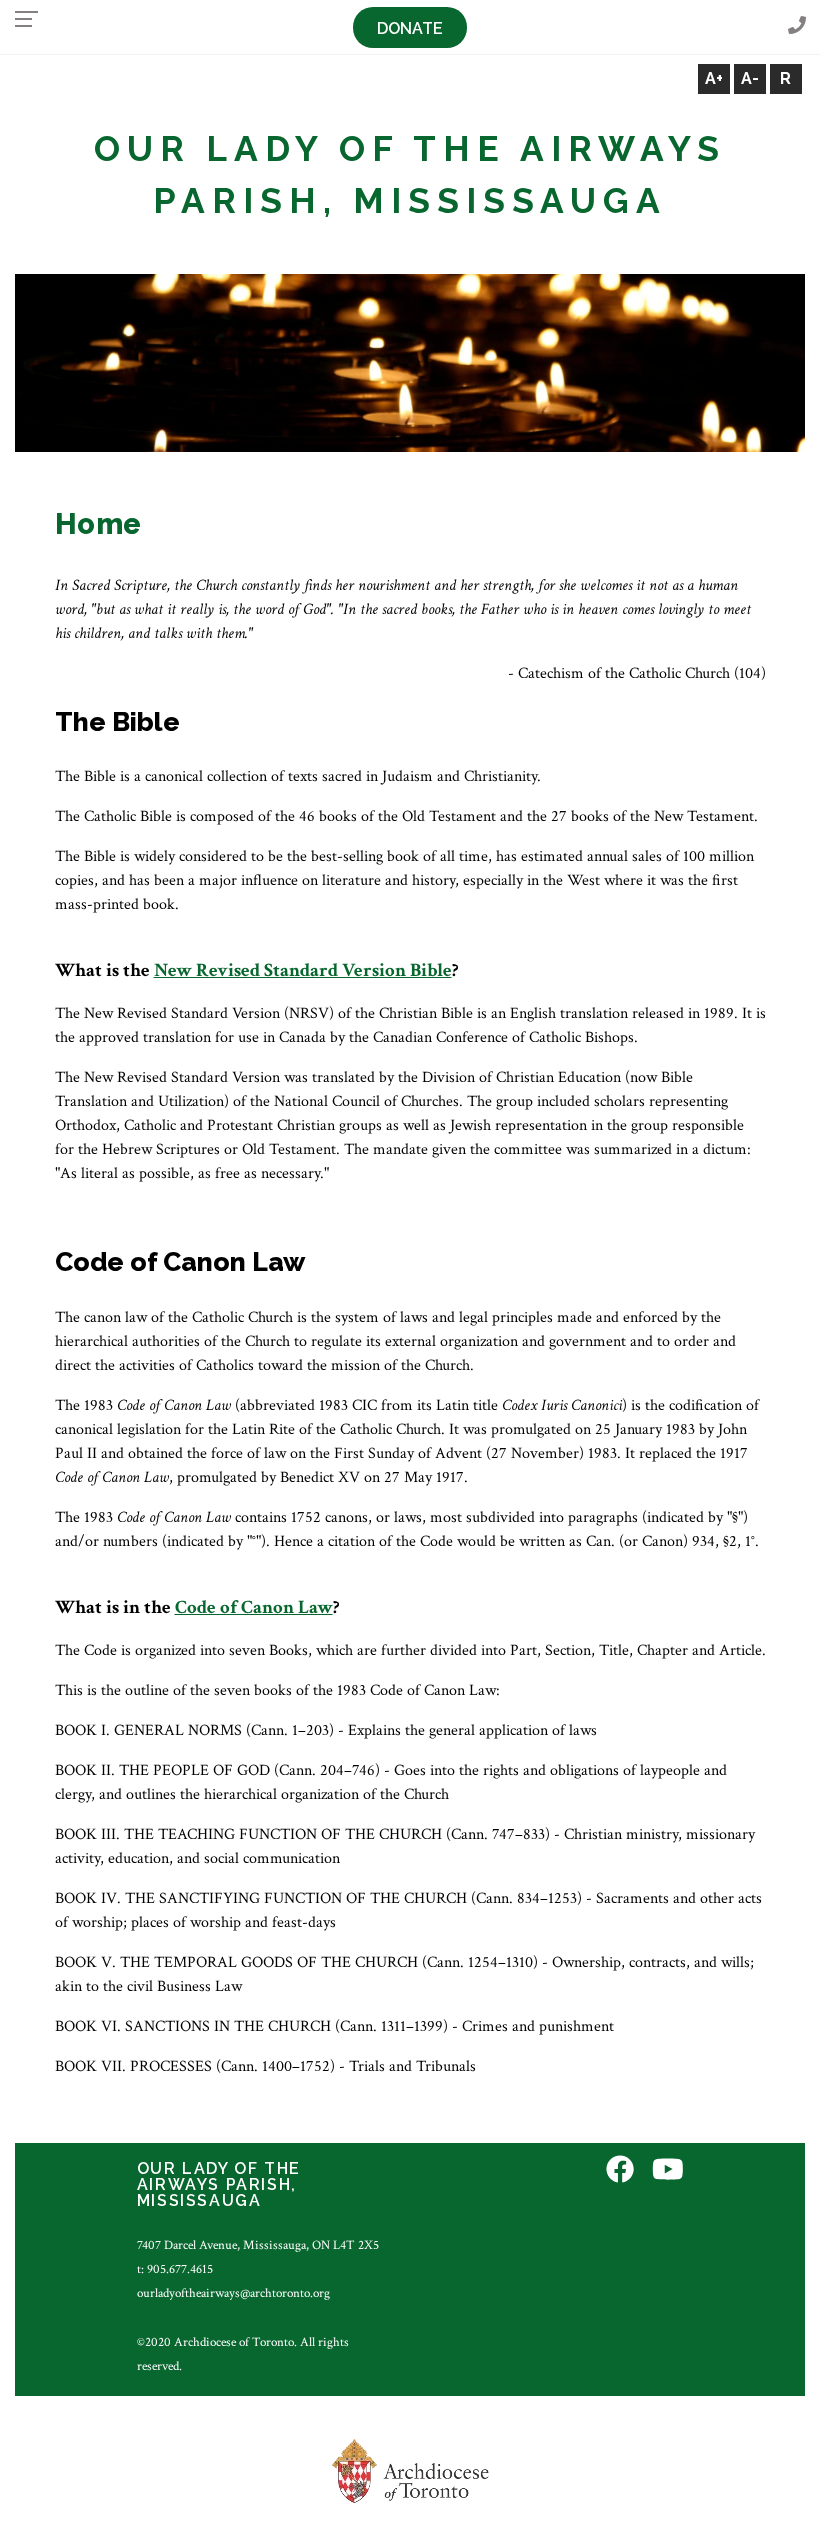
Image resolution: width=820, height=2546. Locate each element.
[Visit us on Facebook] (620, 2171)
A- (750, 78)
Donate (410, 28)
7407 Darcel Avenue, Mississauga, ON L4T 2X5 (258, 2245)
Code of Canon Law (254, 1607)
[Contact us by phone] (797, 26)
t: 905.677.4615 (175, 2269)
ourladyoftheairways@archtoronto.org (233, 2293)
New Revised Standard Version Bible (303, 970)
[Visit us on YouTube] (668, 2171)
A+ (714, 78)
